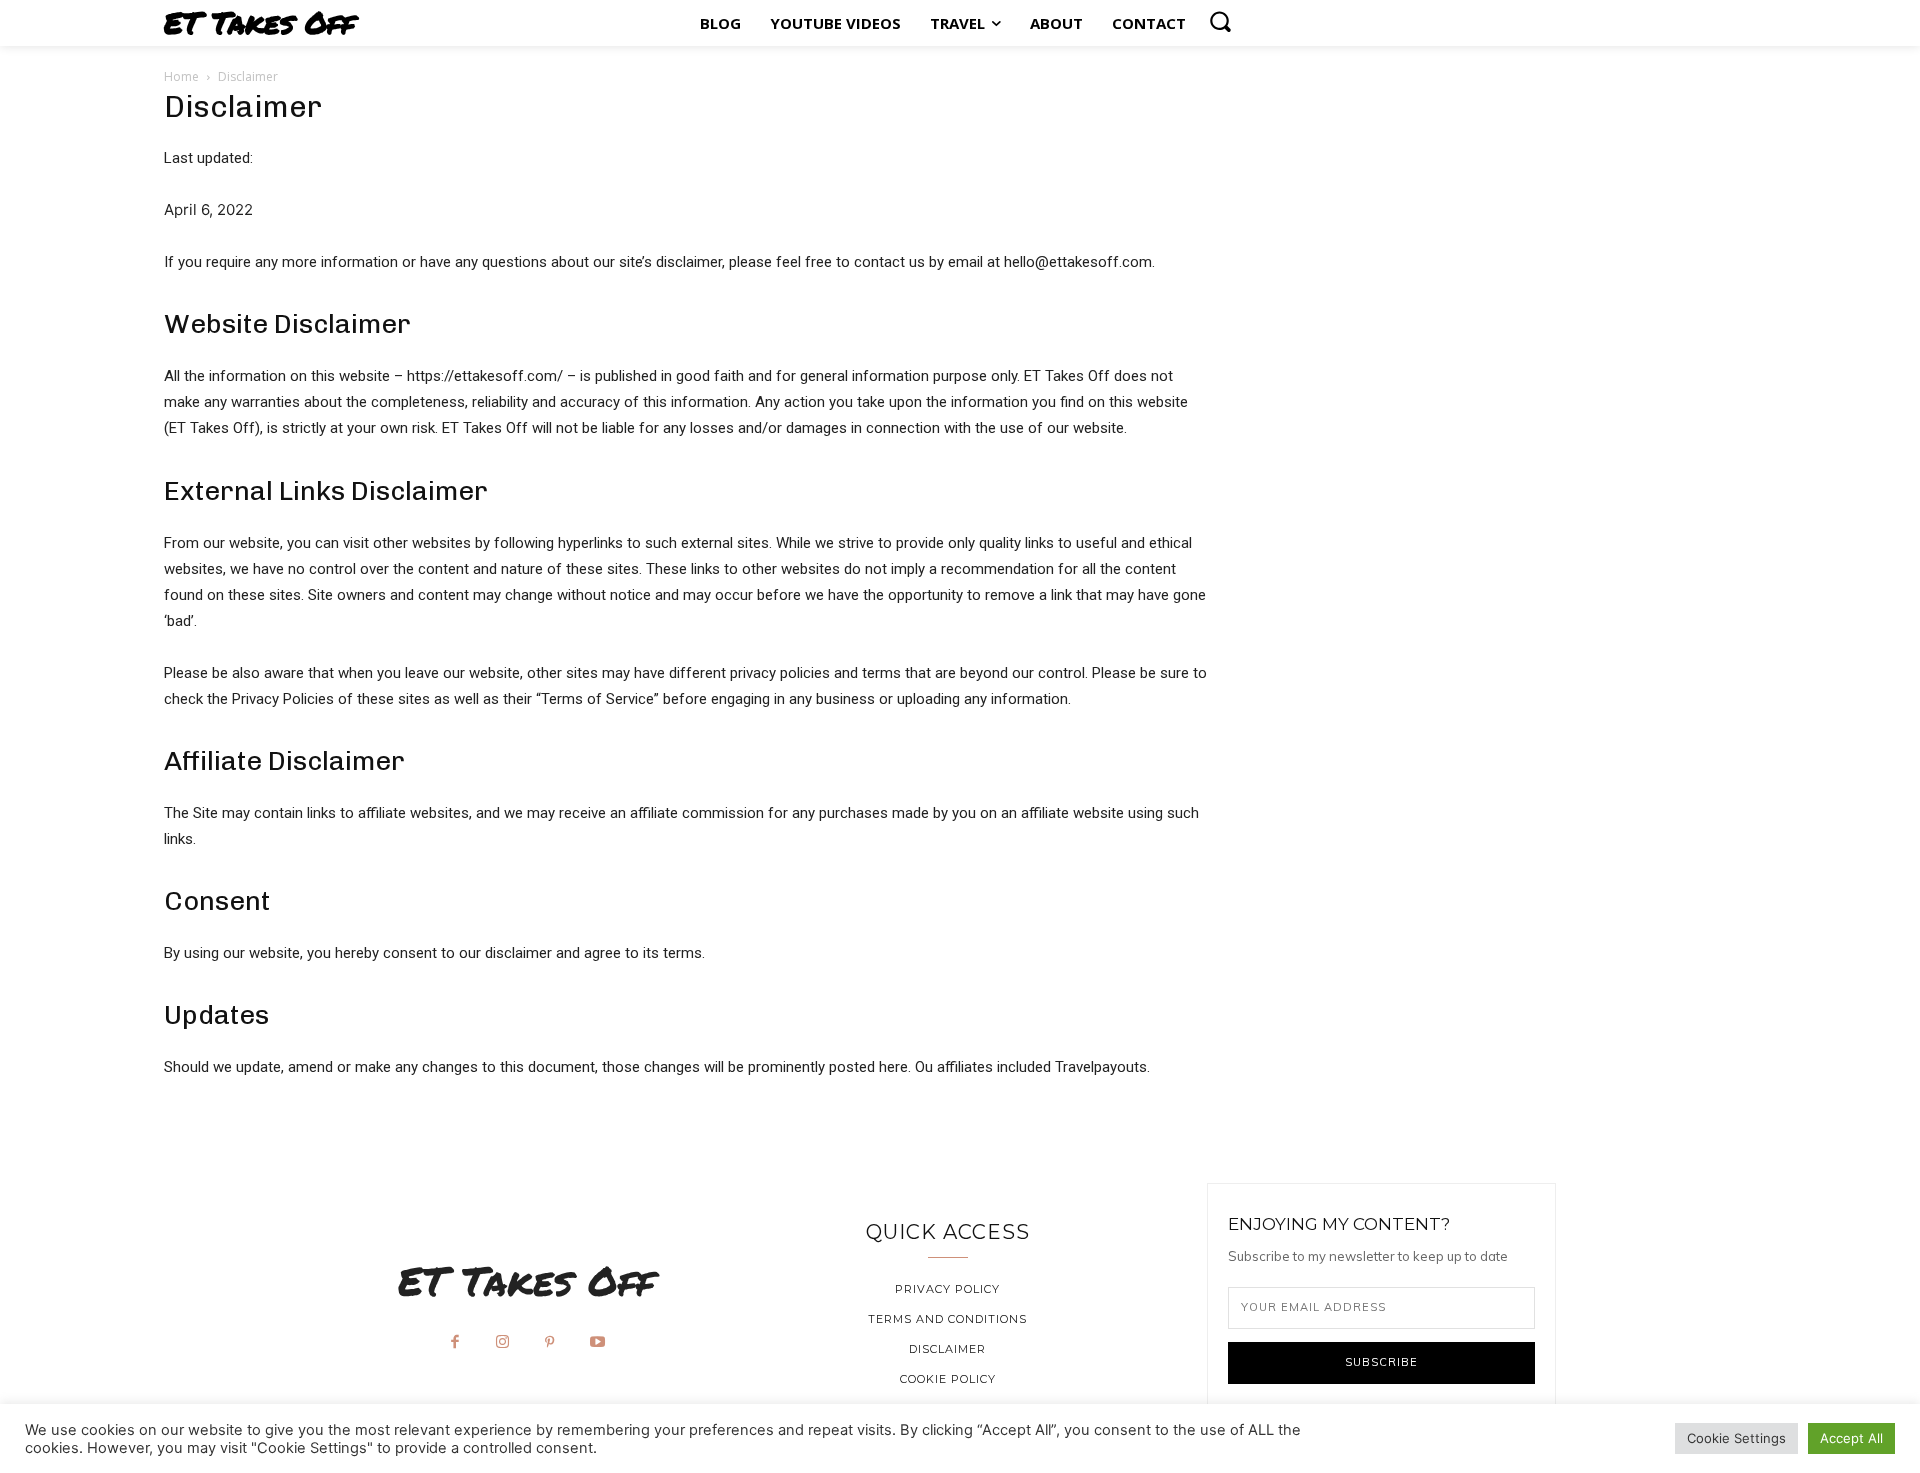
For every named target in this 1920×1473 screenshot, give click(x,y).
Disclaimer (947, 1349)
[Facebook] (455, 1343)
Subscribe (1381, 1362)
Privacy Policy (947, 1289)
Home (181, 76)
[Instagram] (503, 1343)
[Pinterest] (550, 1343)
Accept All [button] (1851, 1438)
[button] (1220, 21)
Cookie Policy (948, 1379)
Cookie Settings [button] (1736, 1438)
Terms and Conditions (947, 1319)
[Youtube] (598, 1343)
